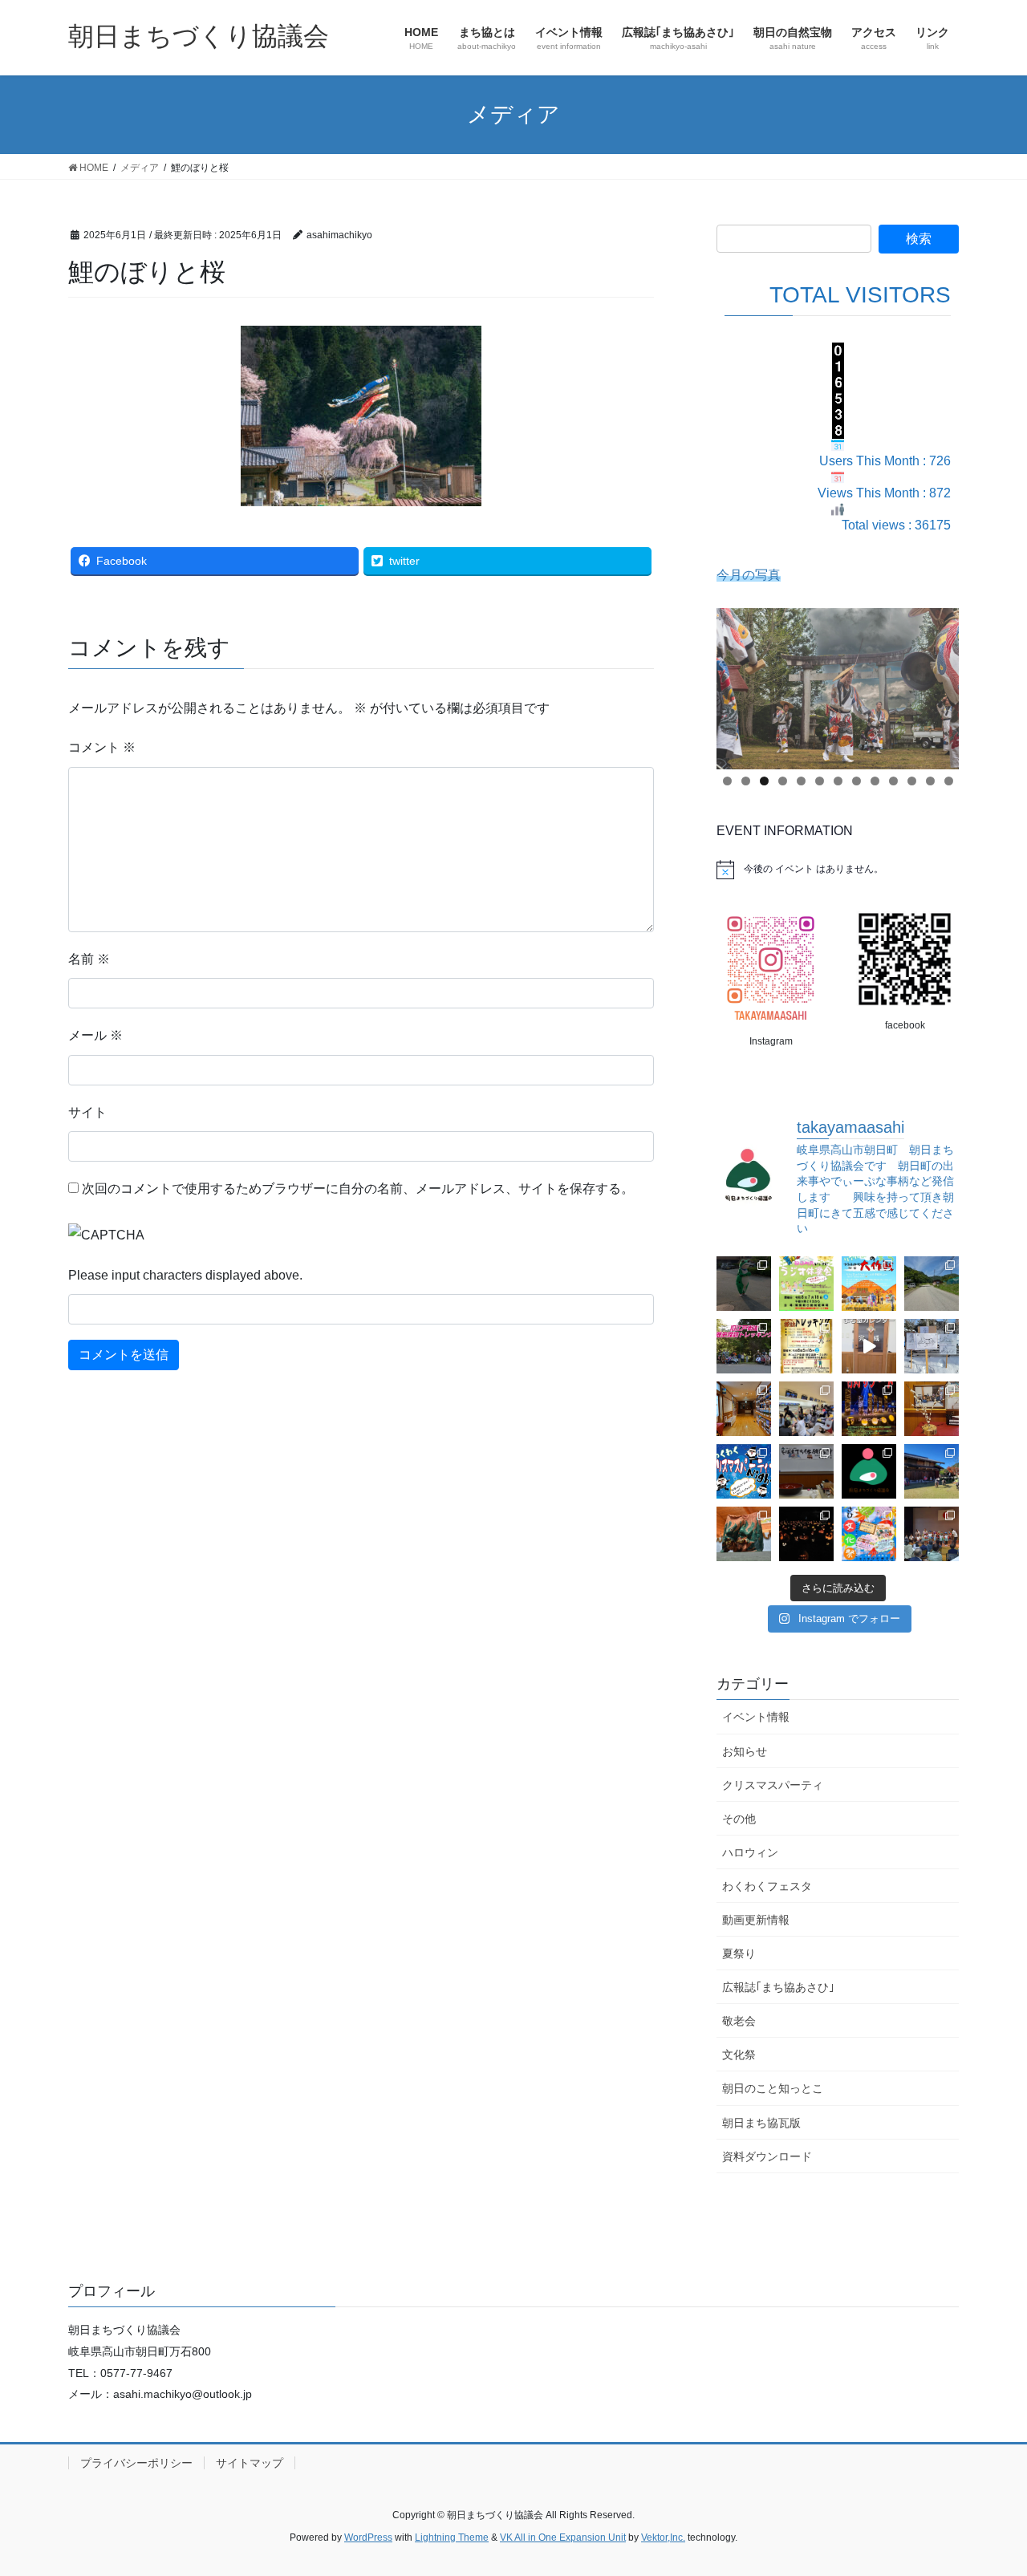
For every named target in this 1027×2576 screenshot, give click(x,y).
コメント (102, 747)
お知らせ (745, 1751)
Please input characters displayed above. (185, 1275)
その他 (739, 1819)
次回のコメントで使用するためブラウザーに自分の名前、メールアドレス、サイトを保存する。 (358, 1189)
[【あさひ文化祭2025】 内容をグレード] (869, 1534)
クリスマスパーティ (773, 1785)
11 (912, 781)
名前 (89, 959)
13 (949, 781)
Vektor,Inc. (663, 2537)
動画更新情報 (756, 1920)
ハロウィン (750, 1852)
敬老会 (739, 2021)
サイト (87, 1112)
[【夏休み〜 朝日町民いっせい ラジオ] (744, 1284)
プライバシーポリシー (136, 2463)
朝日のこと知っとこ (773, 2088)
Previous (737, 684)
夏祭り (739, 1953)
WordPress (368, 2537)
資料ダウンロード (767, 2156)
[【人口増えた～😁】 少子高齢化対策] (932, 1284)
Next (939, 684)
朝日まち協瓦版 (761, 2123)
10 (893, 781)
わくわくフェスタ (767, 1886)
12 (930, 781)
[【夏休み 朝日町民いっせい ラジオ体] (806, 1284)
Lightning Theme (452, 2537)
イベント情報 (756, 1717)
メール (95, 1035)
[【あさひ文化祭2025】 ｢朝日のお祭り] (744, 1534)
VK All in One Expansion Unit (563, 2537)
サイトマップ (250, 2463)
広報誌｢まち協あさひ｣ (778, 1987)
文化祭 (739, 2055)
